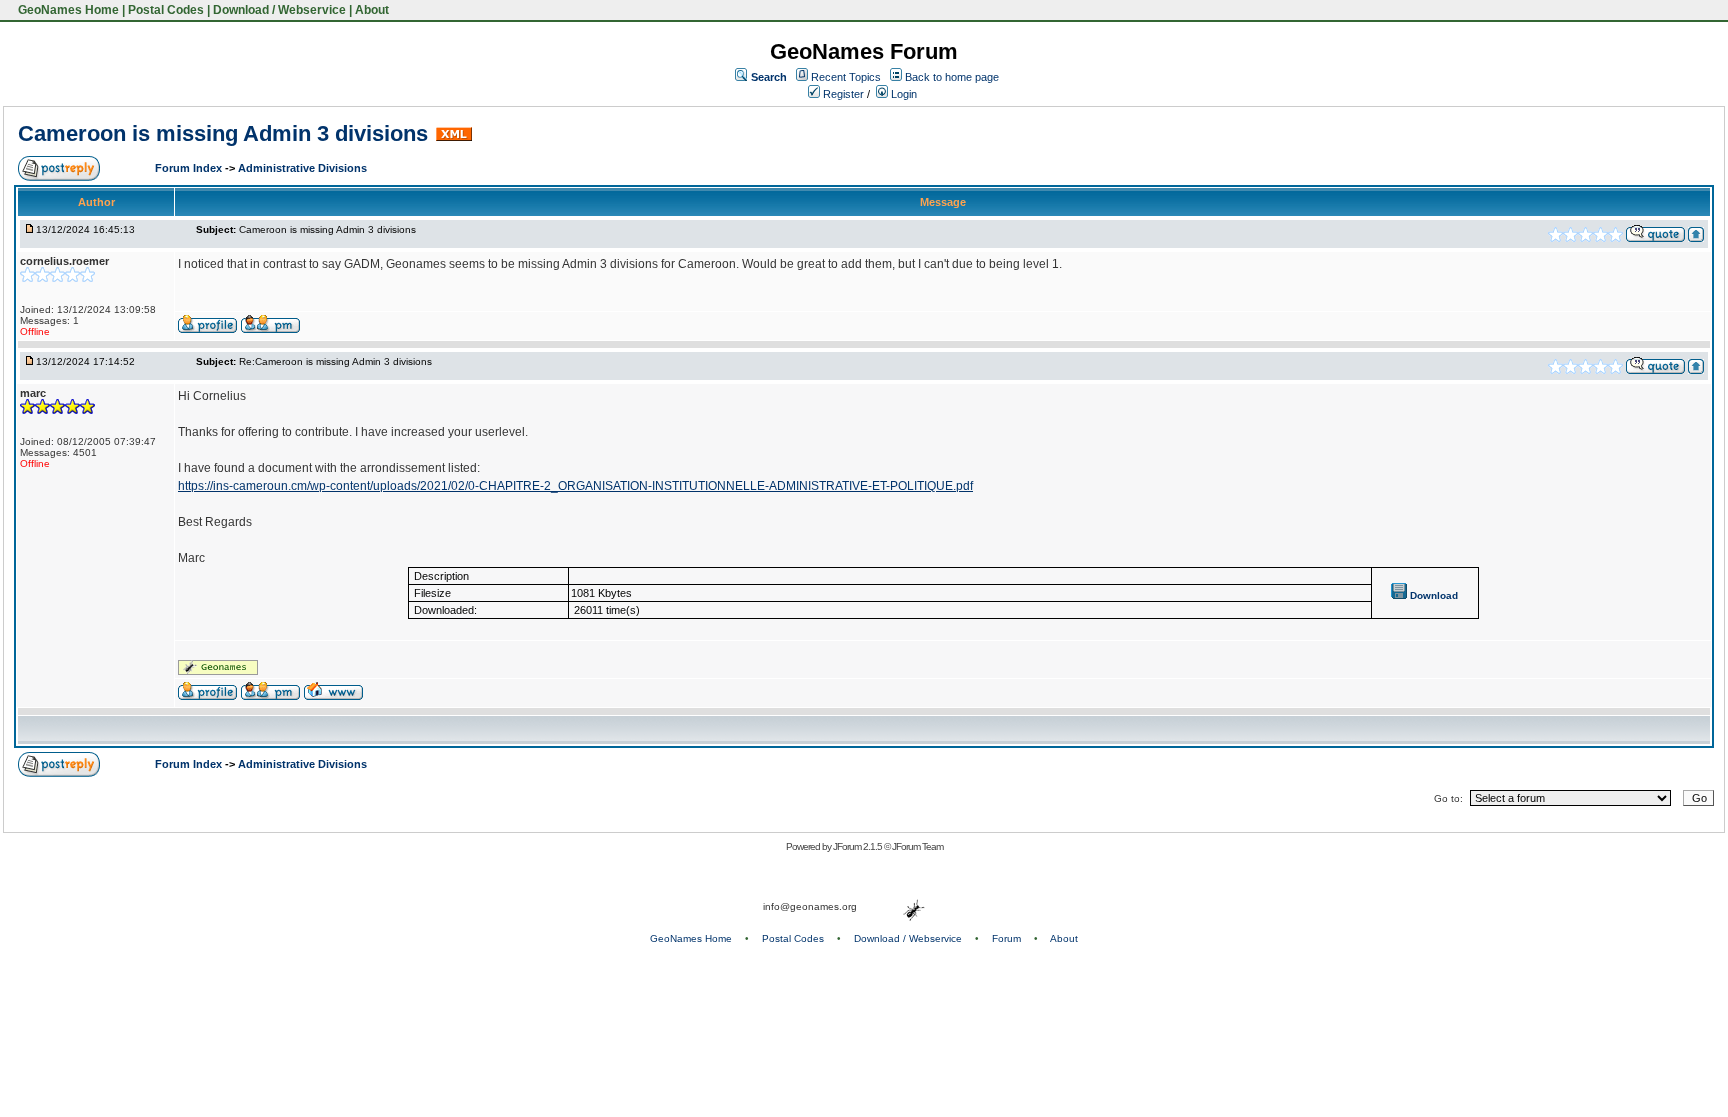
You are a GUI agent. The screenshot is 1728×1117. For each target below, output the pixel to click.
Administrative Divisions (302, 168)
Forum (1006, 938)
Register (842, 94)
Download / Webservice (279, 10)
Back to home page (952, 77)
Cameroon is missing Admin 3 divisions (223, 133)
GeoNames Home (67, 10)
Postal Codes (166, 10)
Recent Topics (846, 77)
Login (902, 94)
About (372, 10)
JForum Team (917, 846)
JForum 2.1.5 (858, 846)
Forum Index (190, 168)
